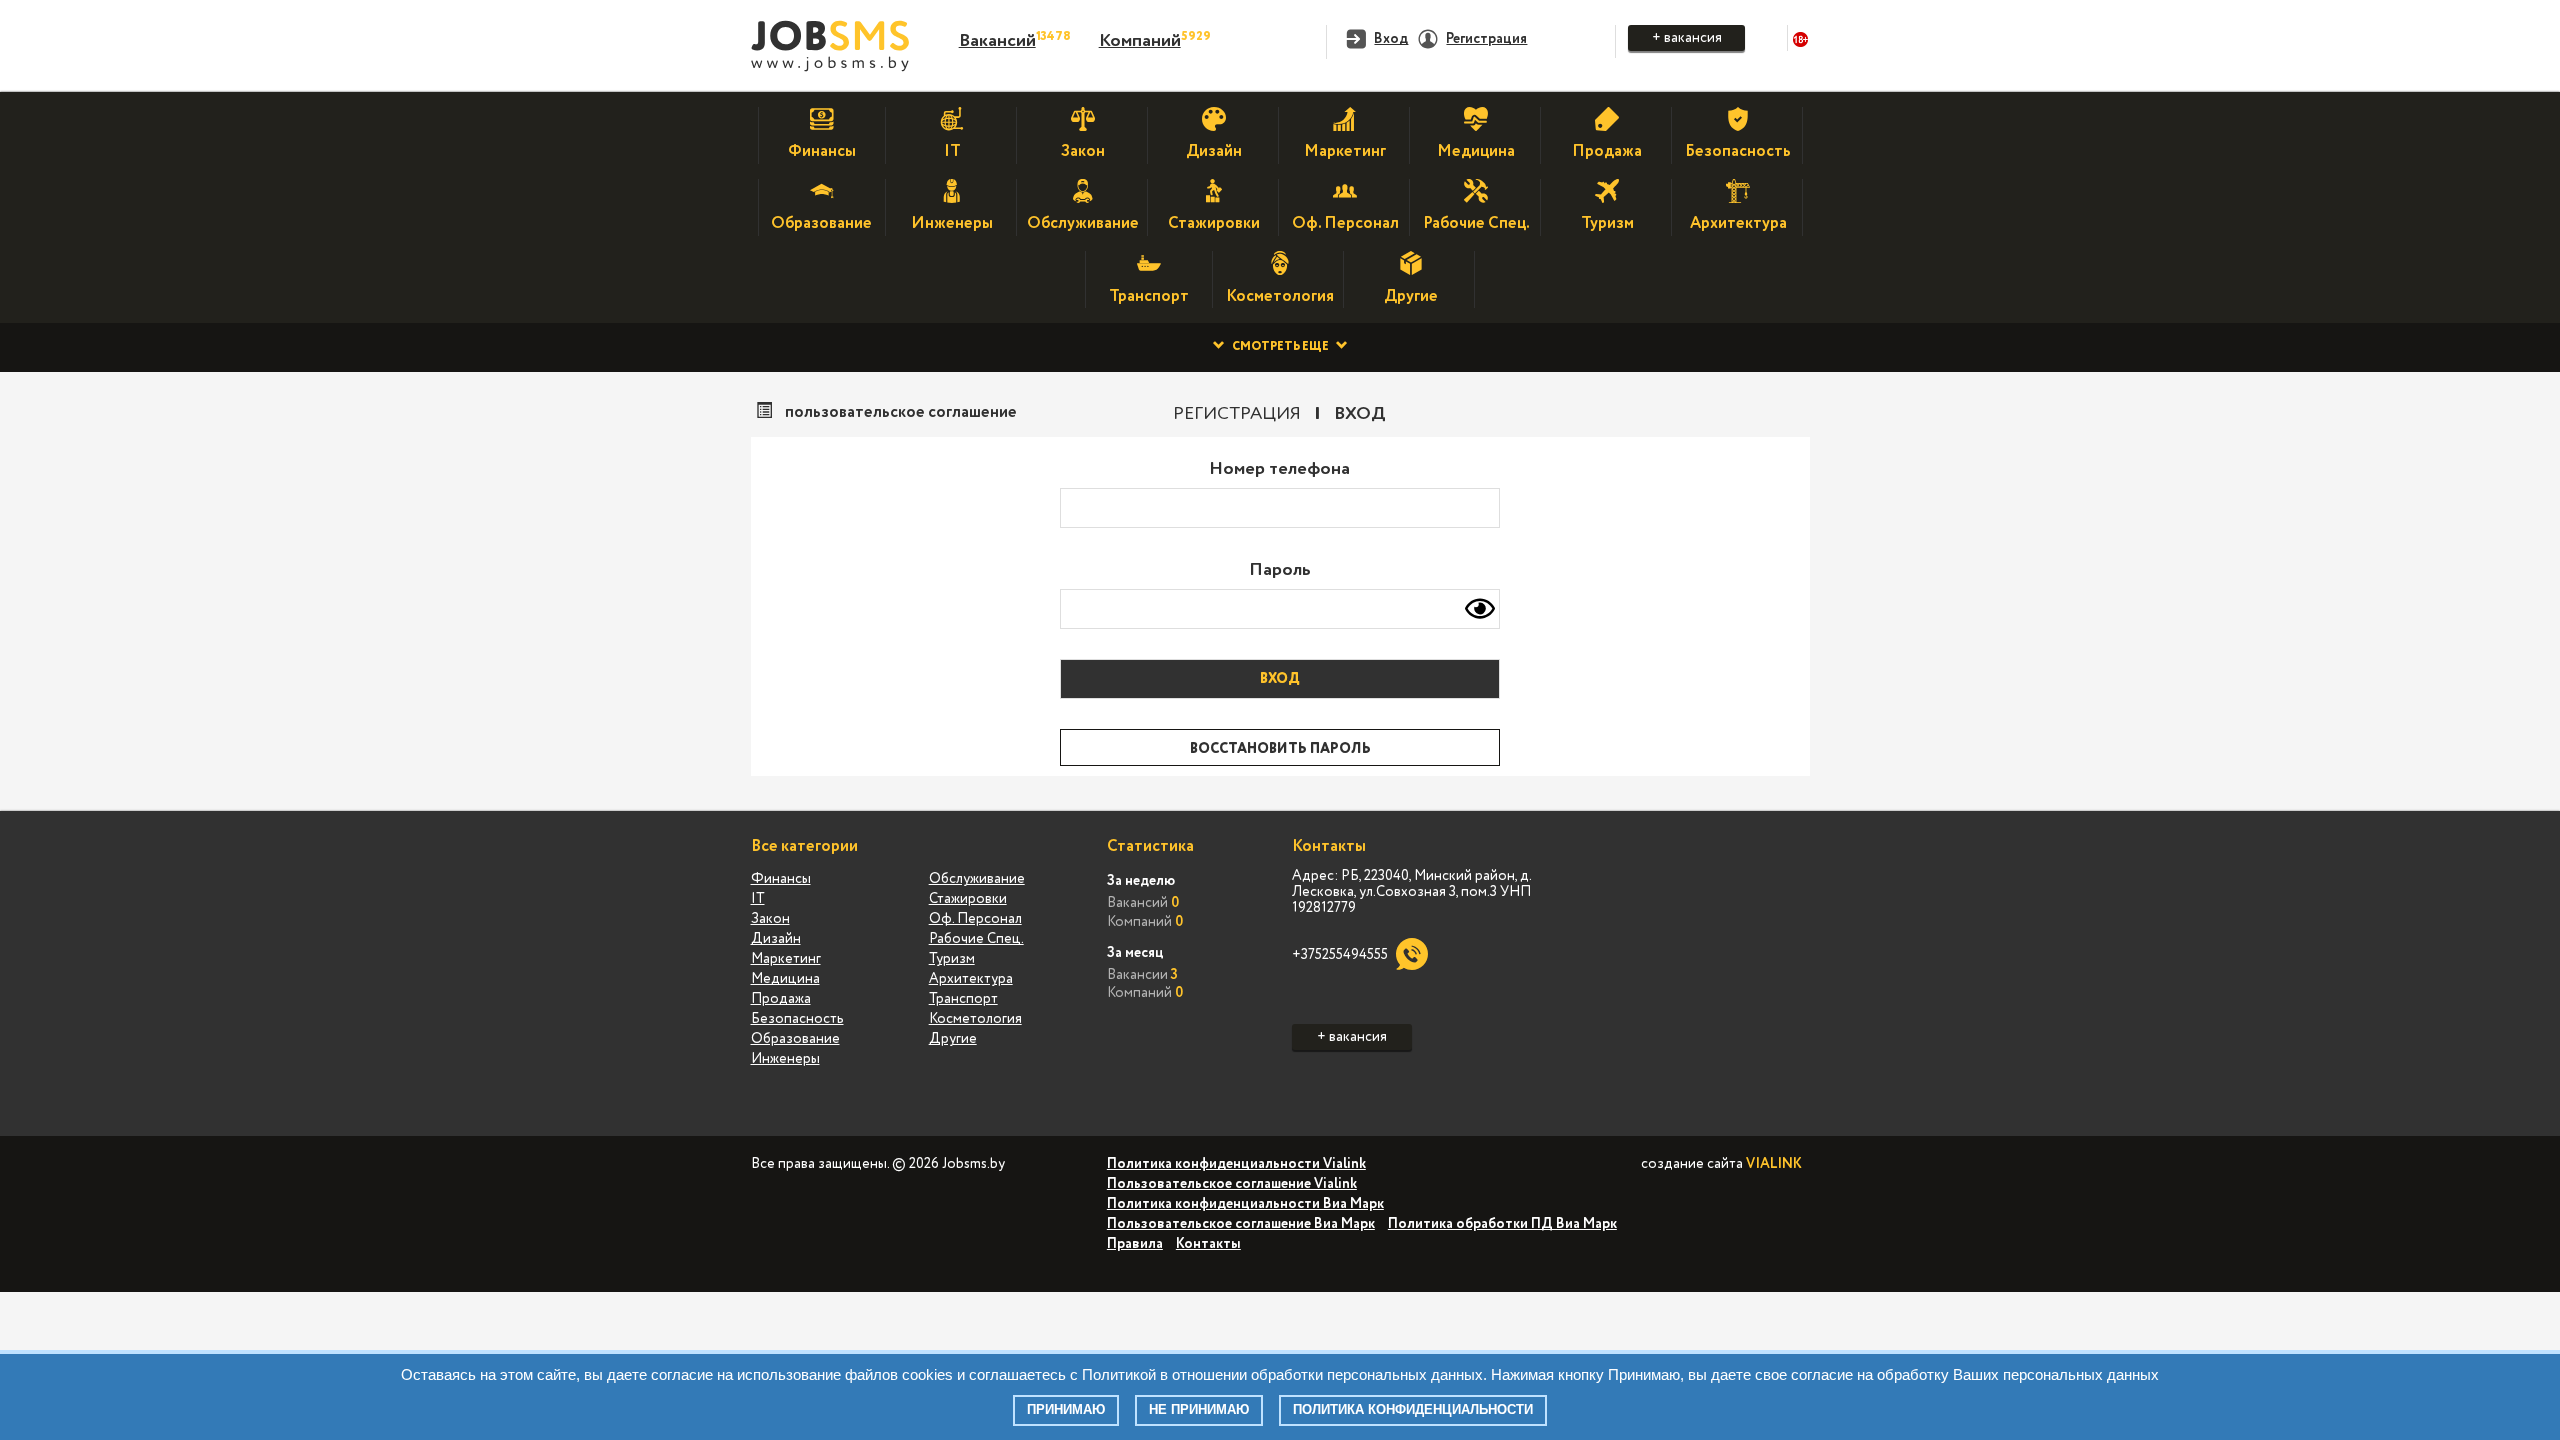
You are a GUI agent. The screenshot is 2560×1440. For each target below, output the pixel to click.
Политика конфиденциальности (1413, 1409)
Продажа (781, 999)
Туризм (952, 959)
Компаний (1140, 41)
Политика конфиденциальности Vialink (1236, 1164)
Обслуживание (977, 879)
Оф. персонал (975, 919)
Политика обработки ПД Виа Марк (1502, 1224)
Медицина (785, 979)
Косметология (975, 1019)
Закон (770, 919)
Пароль (1280, 570)
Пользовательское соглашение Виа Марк (1241, 1224)
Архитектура (971, 979)
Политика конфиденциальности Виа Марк (1245, 1204)
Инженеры (785, 1059)
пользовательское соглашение (901, 413)
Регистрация (1237, 414)
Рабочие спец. (976, 939)
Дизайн (776, 939)
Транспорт (963, 999)
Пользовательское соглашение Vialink (1232, 1184)
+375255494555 (1340, 955)
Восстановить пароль (1280, 749)
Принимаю (1066, 1409)
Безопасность (797, 1019)
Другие (953, 1039)
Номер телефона (1279, 469)
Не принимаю (1199, 1409)
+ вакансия (1687, 38)
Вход (1360, 414)
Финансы (781, 879)
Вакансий (997, 41)
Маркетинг (786, 959)
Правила (1135, 1244)
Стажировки (968, 899)
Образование (795, 1039)
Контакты (1208, 1244)
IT (758, 899)
